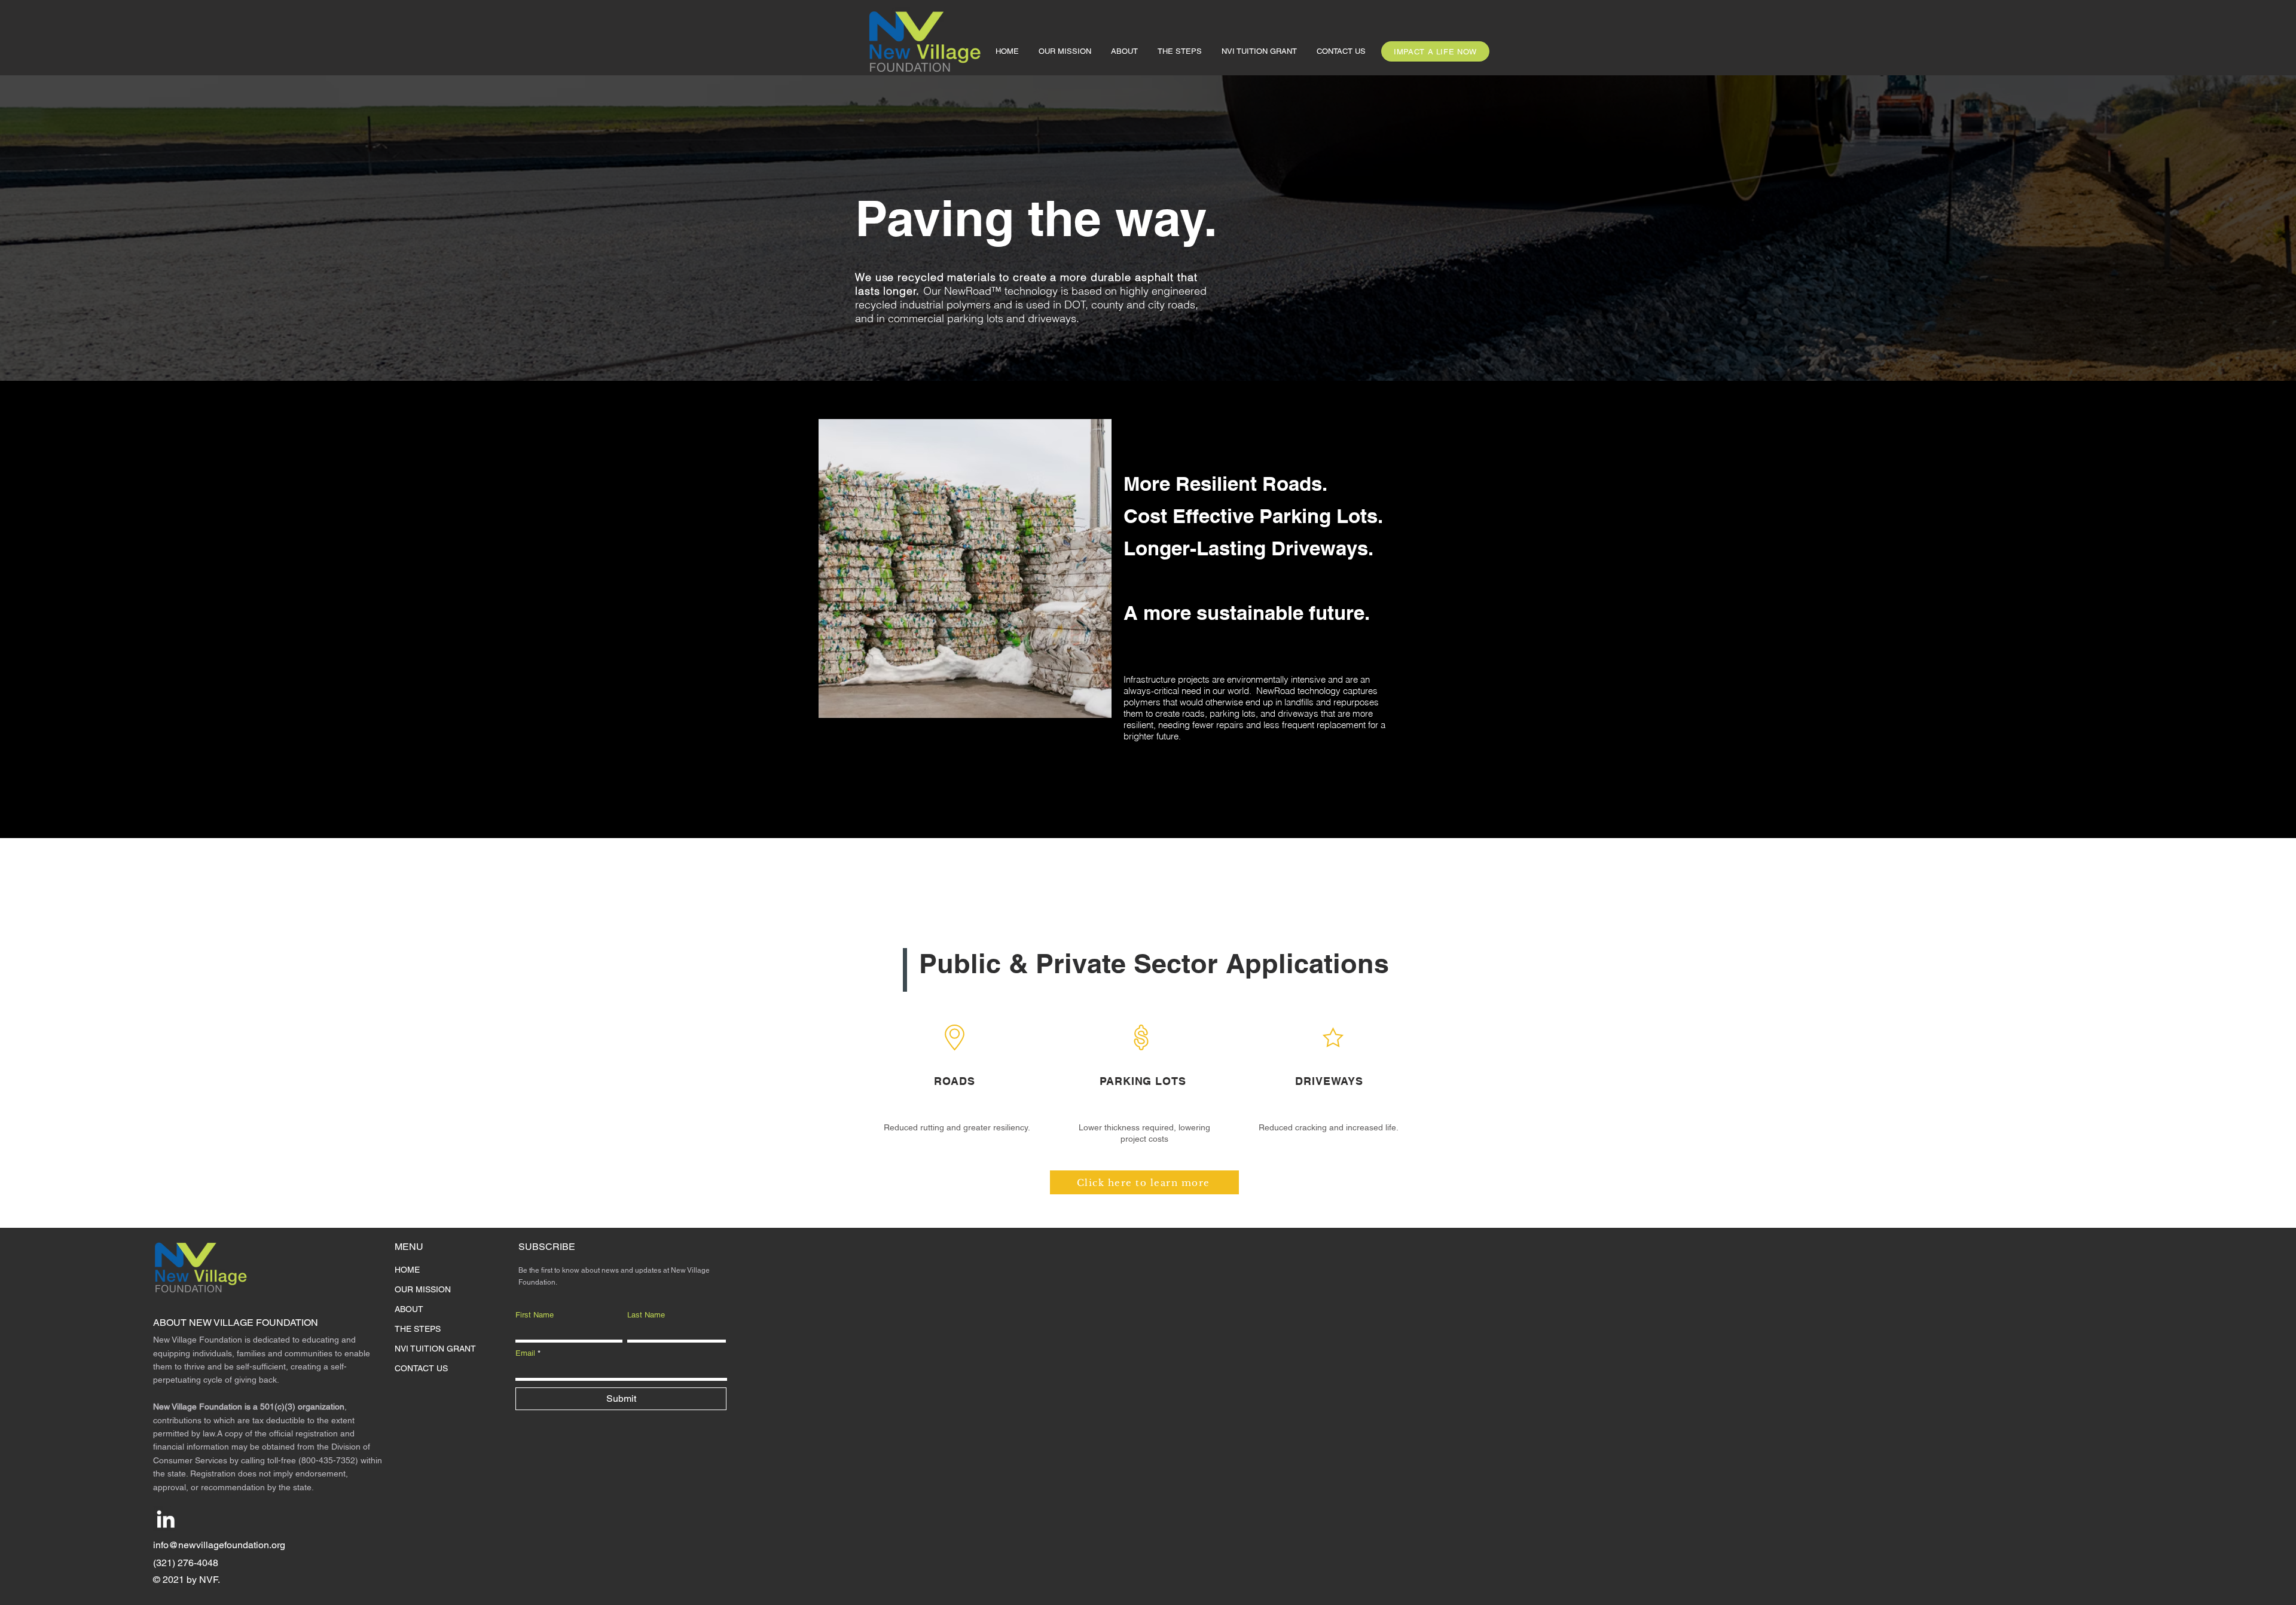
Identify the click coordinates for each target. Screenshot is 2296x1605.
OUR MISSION (423, 1289)
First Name (535, 1315)
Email (525, 1353)
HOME (407, 1270)
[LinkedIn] (166, 1519)
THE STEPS (418, 1329)
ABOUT (409, 1309)
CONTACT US (421, 1368)
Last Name (646, 1315)
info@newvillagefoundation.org (219, 1545)
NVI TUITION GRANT (435, 1349)
